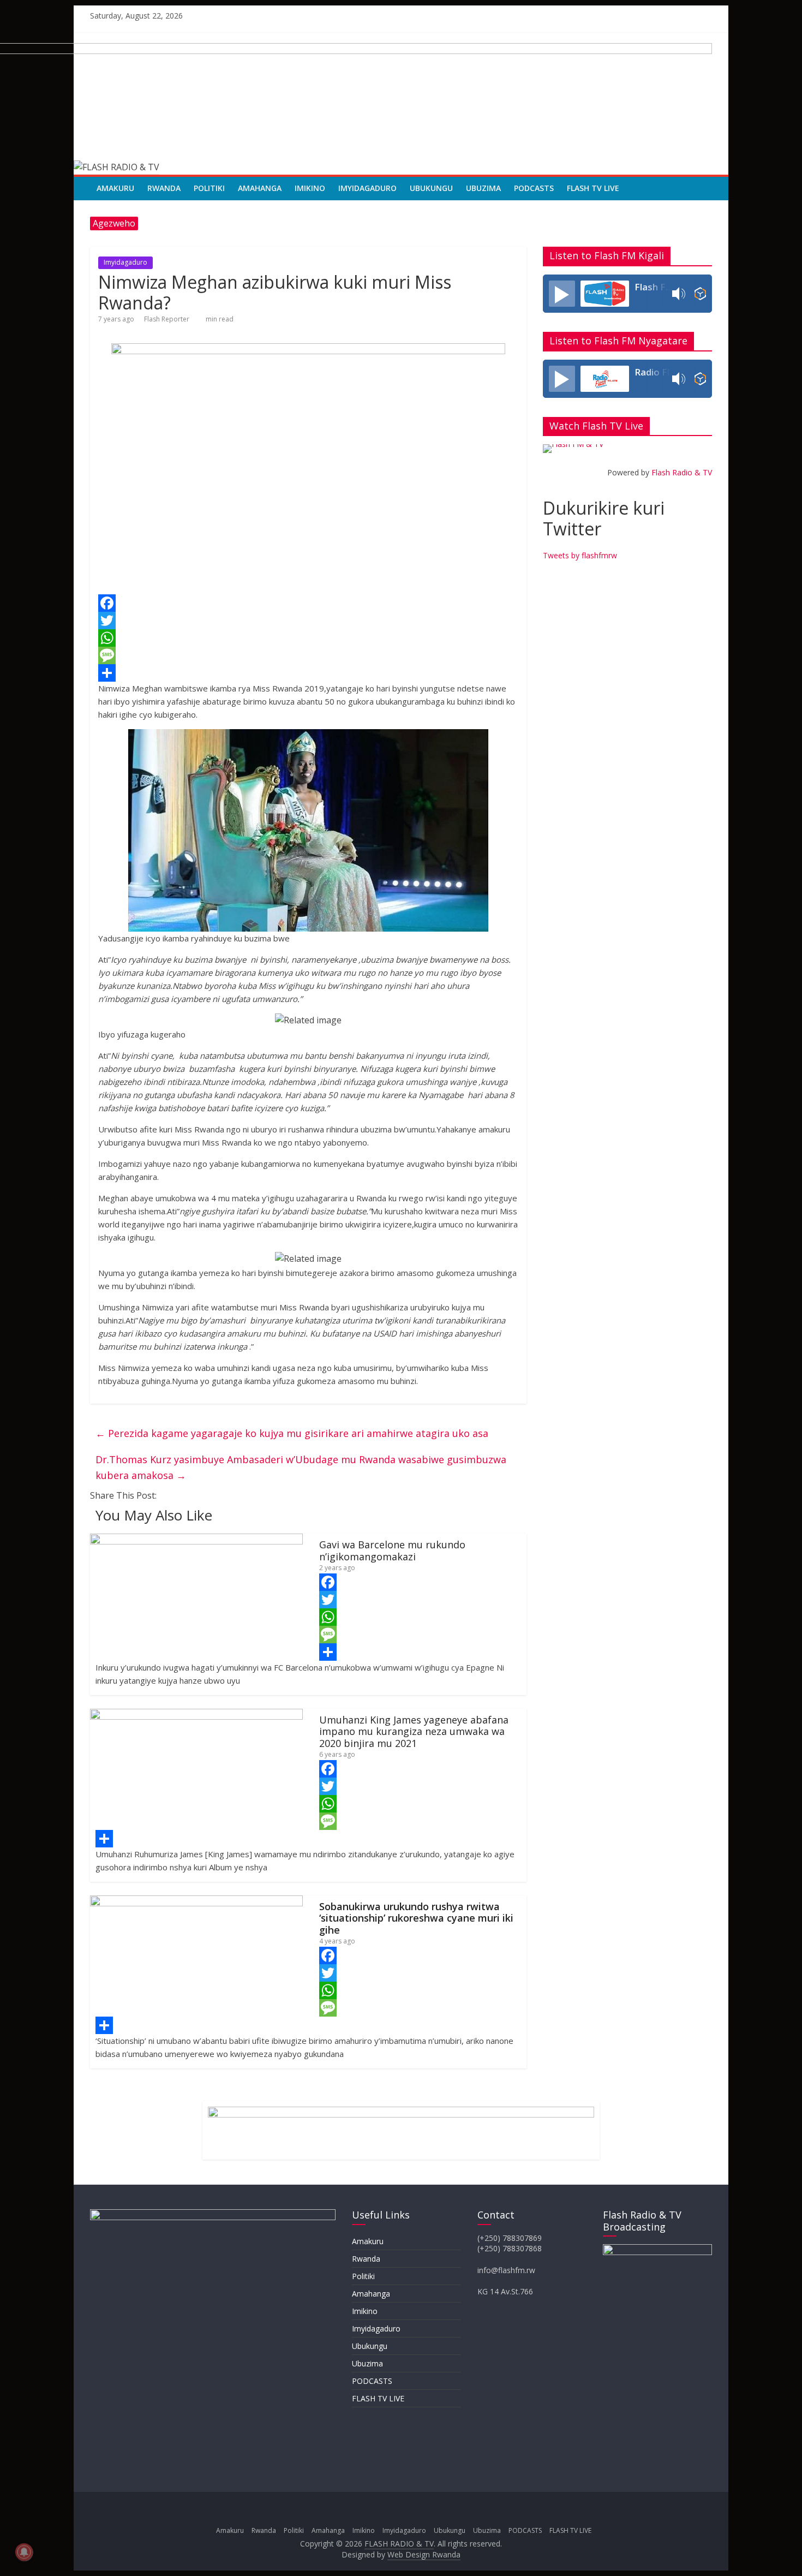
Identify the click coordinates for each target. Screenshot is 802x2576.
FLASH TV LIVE (593, 188)
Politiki (209, 188)
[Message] (308, 655)
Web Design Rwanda (424, 2554)
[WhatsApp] (308, 638)
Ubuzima (483, 188)
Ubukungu (431, 188)
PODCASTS (534, 188)
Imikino (310, 188)
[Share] (308, 673)
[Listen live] (562, 294)
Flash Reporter (167, 319)
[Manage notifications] (24, 2552)
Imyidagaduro (367, 188)
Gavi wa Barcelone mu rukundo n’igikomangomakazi (392, 1551)
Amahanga (260, 188)
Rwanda (164, 188)
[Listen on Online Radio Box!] (700, 294)
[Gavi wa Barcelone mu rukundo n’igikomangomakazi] (196, 1540)
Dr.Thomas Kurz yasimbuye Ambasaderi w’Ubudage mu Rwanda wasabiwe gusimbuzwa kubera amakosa (301, 1467)
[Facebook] (308, 603)
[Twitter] (308, 621)
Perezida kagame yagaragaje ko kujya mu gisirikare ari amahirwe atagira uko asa (292, 1433)
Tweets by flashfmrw (580, 555)
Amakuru (115, 188)
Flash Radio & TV (682, 472)
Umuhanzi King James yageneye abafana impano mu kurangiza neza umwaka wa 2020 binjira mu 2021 (414, 1731)
